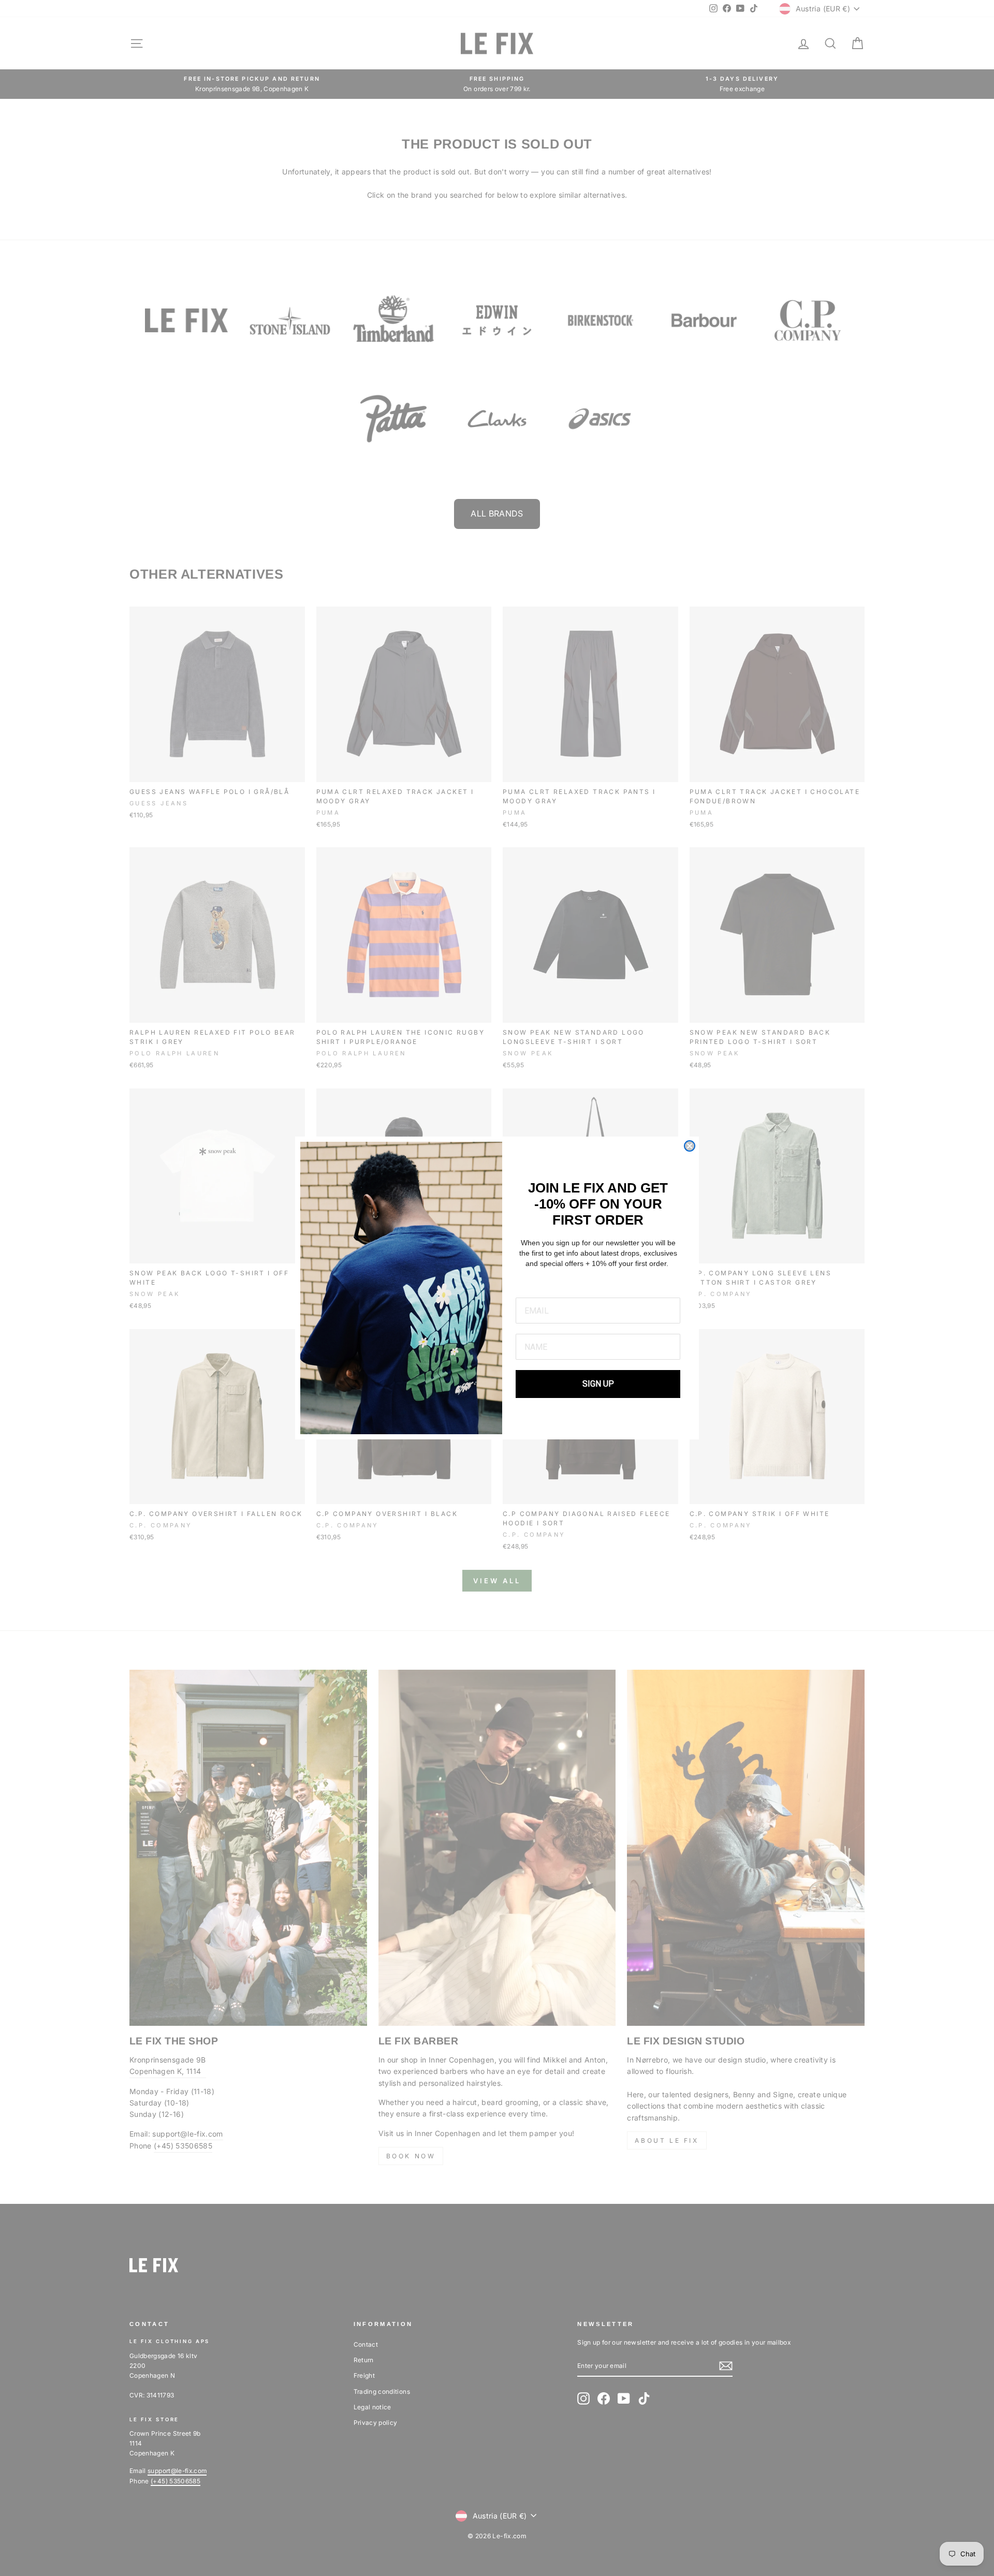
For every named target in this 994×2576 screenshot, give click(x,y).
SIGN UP (598, 1384)
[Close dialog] (690, 1146)
